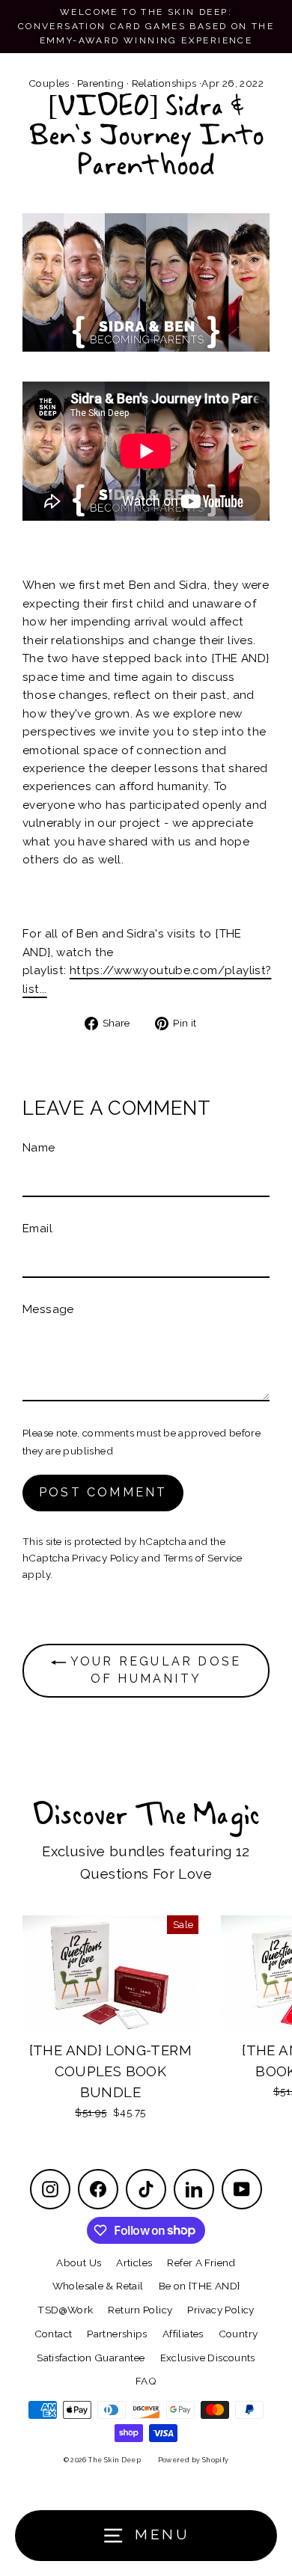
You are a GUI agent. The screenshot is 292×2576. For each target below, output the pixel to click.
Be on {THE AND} (200, 2286)
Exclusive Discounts (208, 2358)
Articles (134, 2263)
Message (48, 1309)
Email (37, 1229)
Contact (54, 2334)
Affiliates (183, 2334)
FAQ (146, 2381)
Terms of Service (203, 1558)
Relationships (164, 83)
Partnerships (117, 2334)
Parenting (100, 83)
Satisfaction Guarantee (91, 2358)
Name (39, 1148)
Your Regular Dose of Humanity (154, 1670)
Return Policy (140, 2310)
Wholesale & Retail (98, 2286)
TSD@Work (65, 2310)
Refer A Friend (201, 2263)
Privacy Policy (105, 1558)
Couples (49, 83)
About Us (79, 2263)
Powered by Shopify (194, 2460)
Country (238, 2334)
